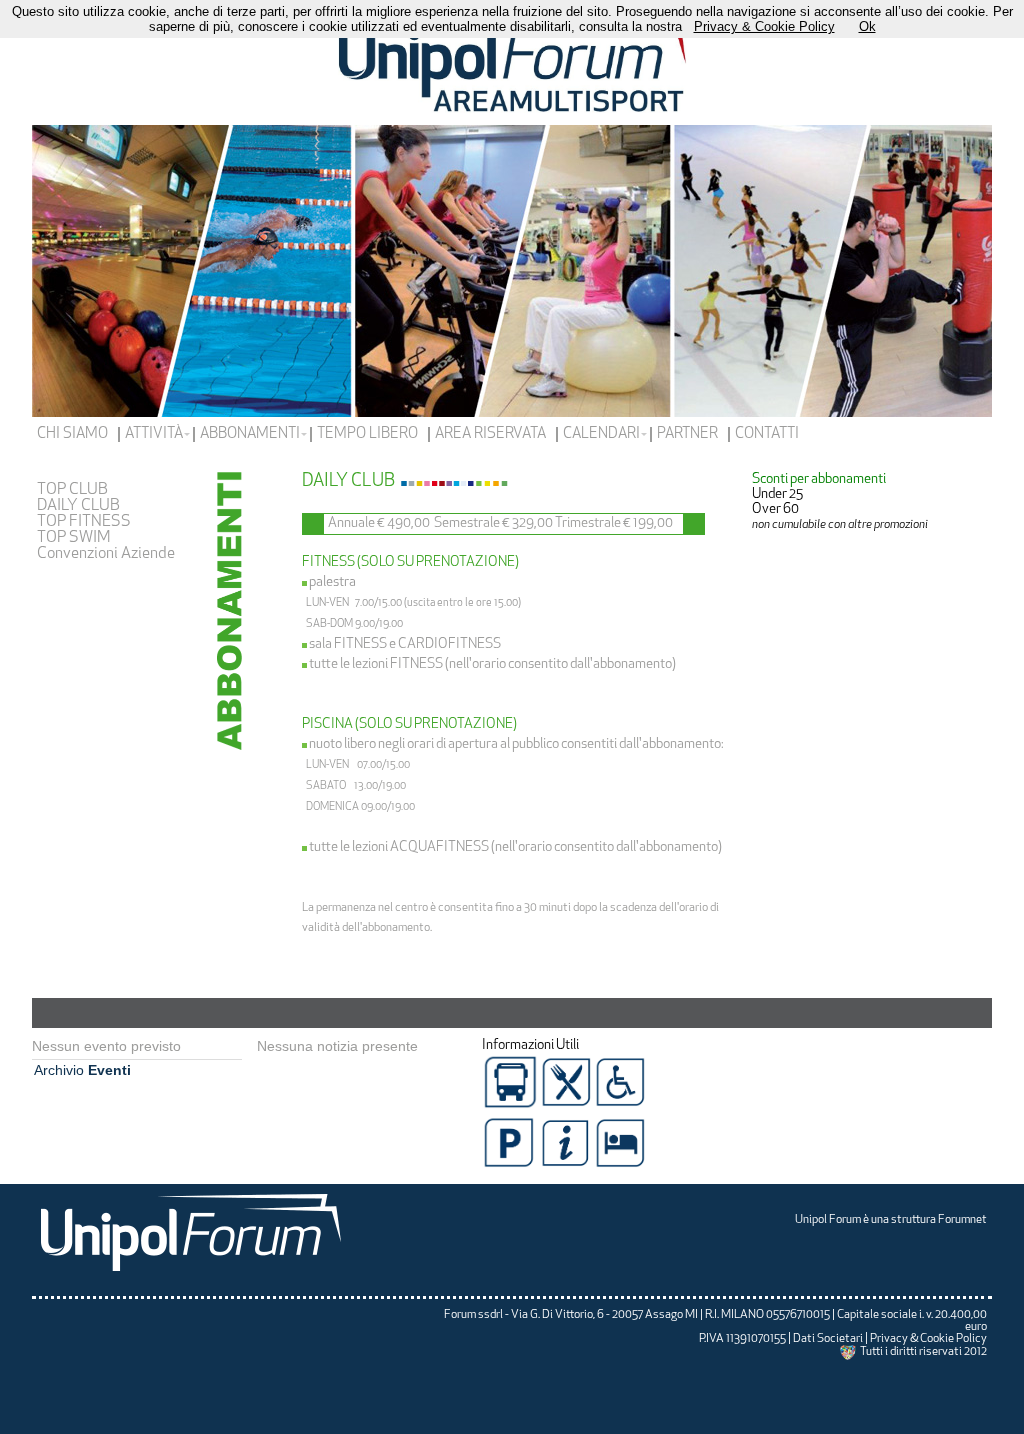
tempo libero (367, 434)
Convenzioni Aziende (106, 554)
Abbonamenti (250, 434)
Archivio (82, 1070)
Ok (867, 26)
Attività (154, 434)
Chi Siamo (72, 434)
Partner (687, 434)
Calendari (601, 434)
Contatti (767, 434)
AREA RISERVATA (490, 434)
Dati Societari (828, 1339)
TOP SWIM (73, 538)
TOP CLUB (72, 490)
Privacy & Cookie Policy (928, 1339)
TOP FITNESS (84, 522)
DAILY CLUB (78, 506)
